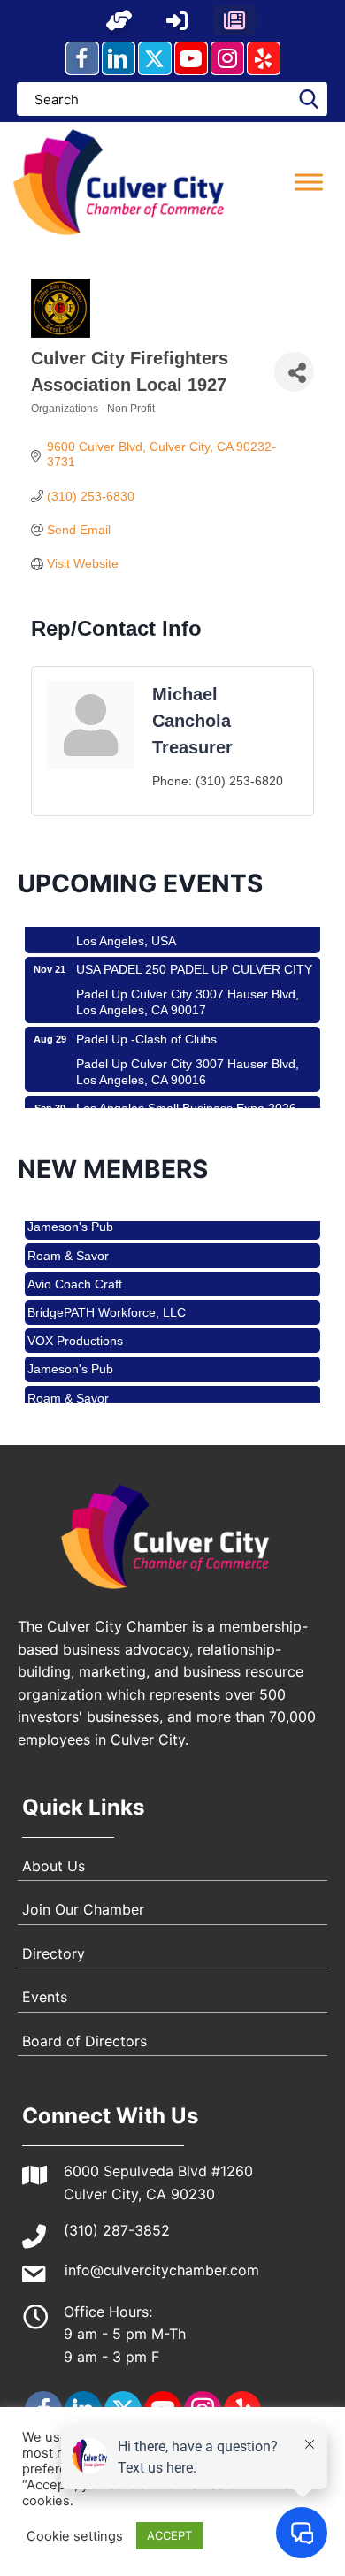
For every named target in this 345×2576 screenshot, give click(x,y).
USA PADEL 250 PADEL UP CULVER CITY (194, 959)
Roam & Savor (68, 1245)
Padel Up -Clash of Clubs (146, 1029)
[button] (119, 20)
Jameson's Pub (70, 1358)
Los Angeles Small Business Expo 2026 (186, 1098)
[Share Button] (294, 372)
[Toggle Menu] (309, 182)
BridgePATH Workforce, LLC (107, 1302)
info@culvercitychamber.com (162, 2270)
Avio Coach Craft (75, 1273)
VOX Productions (75, 1330)
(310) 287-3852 (117, 2230)
